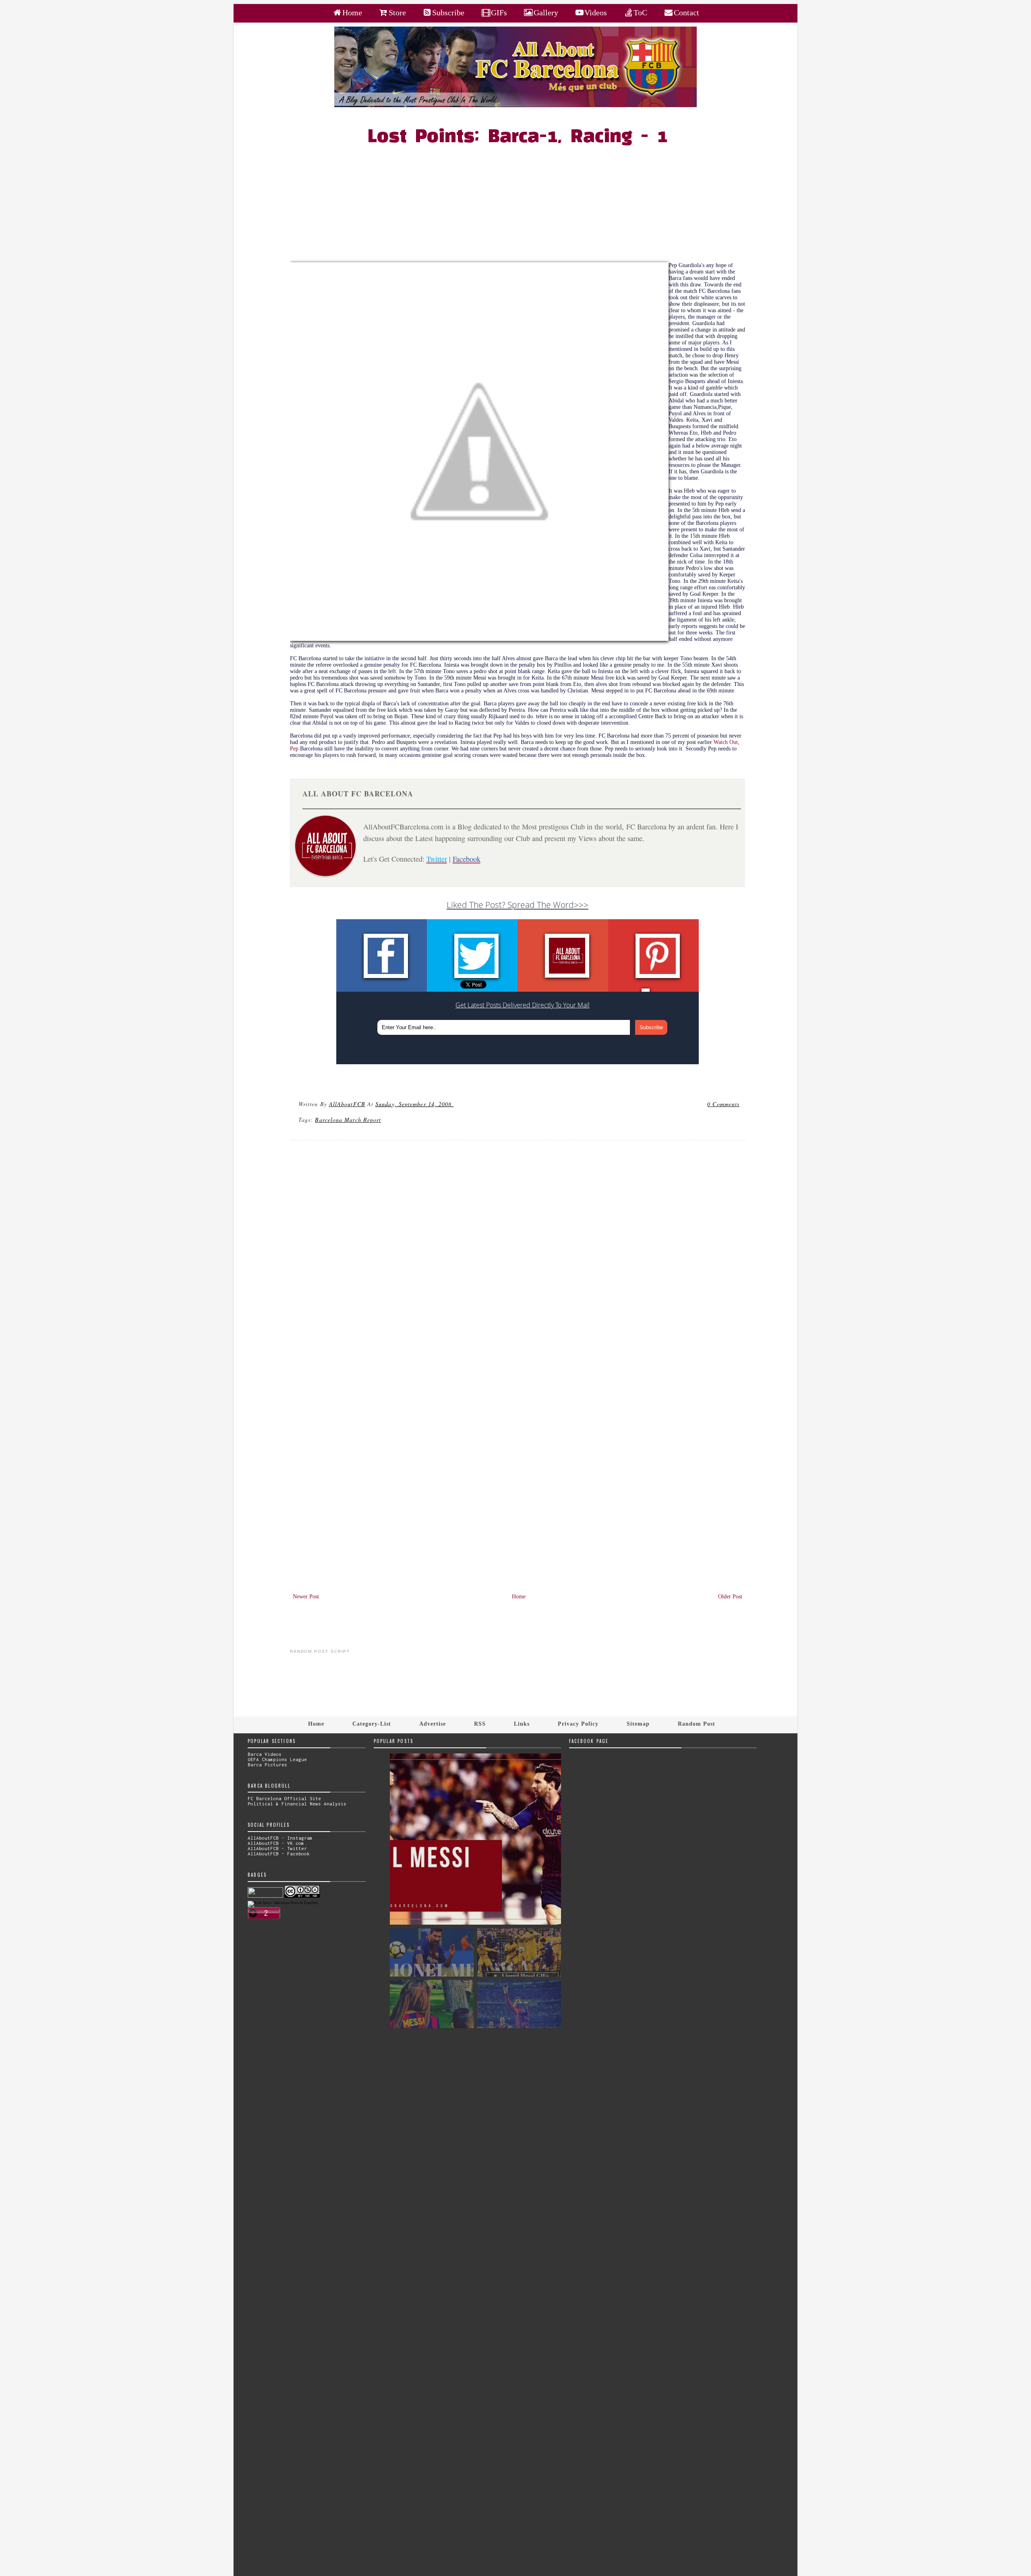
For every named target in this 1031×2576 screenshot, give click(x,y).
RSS (480, 1724)
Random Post (697, 1724)
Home (519, 1597)
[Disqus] (518, 1256)
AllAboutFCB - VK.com (276, 1843)
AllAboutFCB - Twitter (277, 1848)
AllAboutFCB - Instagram (280, 1838)
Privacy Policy (578, 1724)
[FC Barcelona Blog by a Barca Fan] (515, 105)
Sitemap (638, 1724)
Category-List (372, 1724)
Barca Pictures (267, 1765)
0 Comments (723, 1104)
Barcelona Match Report (348, 1120)
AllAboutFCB (347, 1104)
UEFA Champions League (277, 1759)
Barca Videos (265, 1754)
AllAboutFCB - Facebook (279, 1854)
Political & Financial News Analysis (297, 1804)
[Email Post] (455, 1104)
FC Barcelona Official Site (284, 1798)
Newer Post (306, 1597)
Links (522, 1724)
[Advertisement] (522, 206)
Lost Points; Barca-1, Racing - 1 (518, 137)
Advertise (433, 1724)
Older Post (730, 1597)
